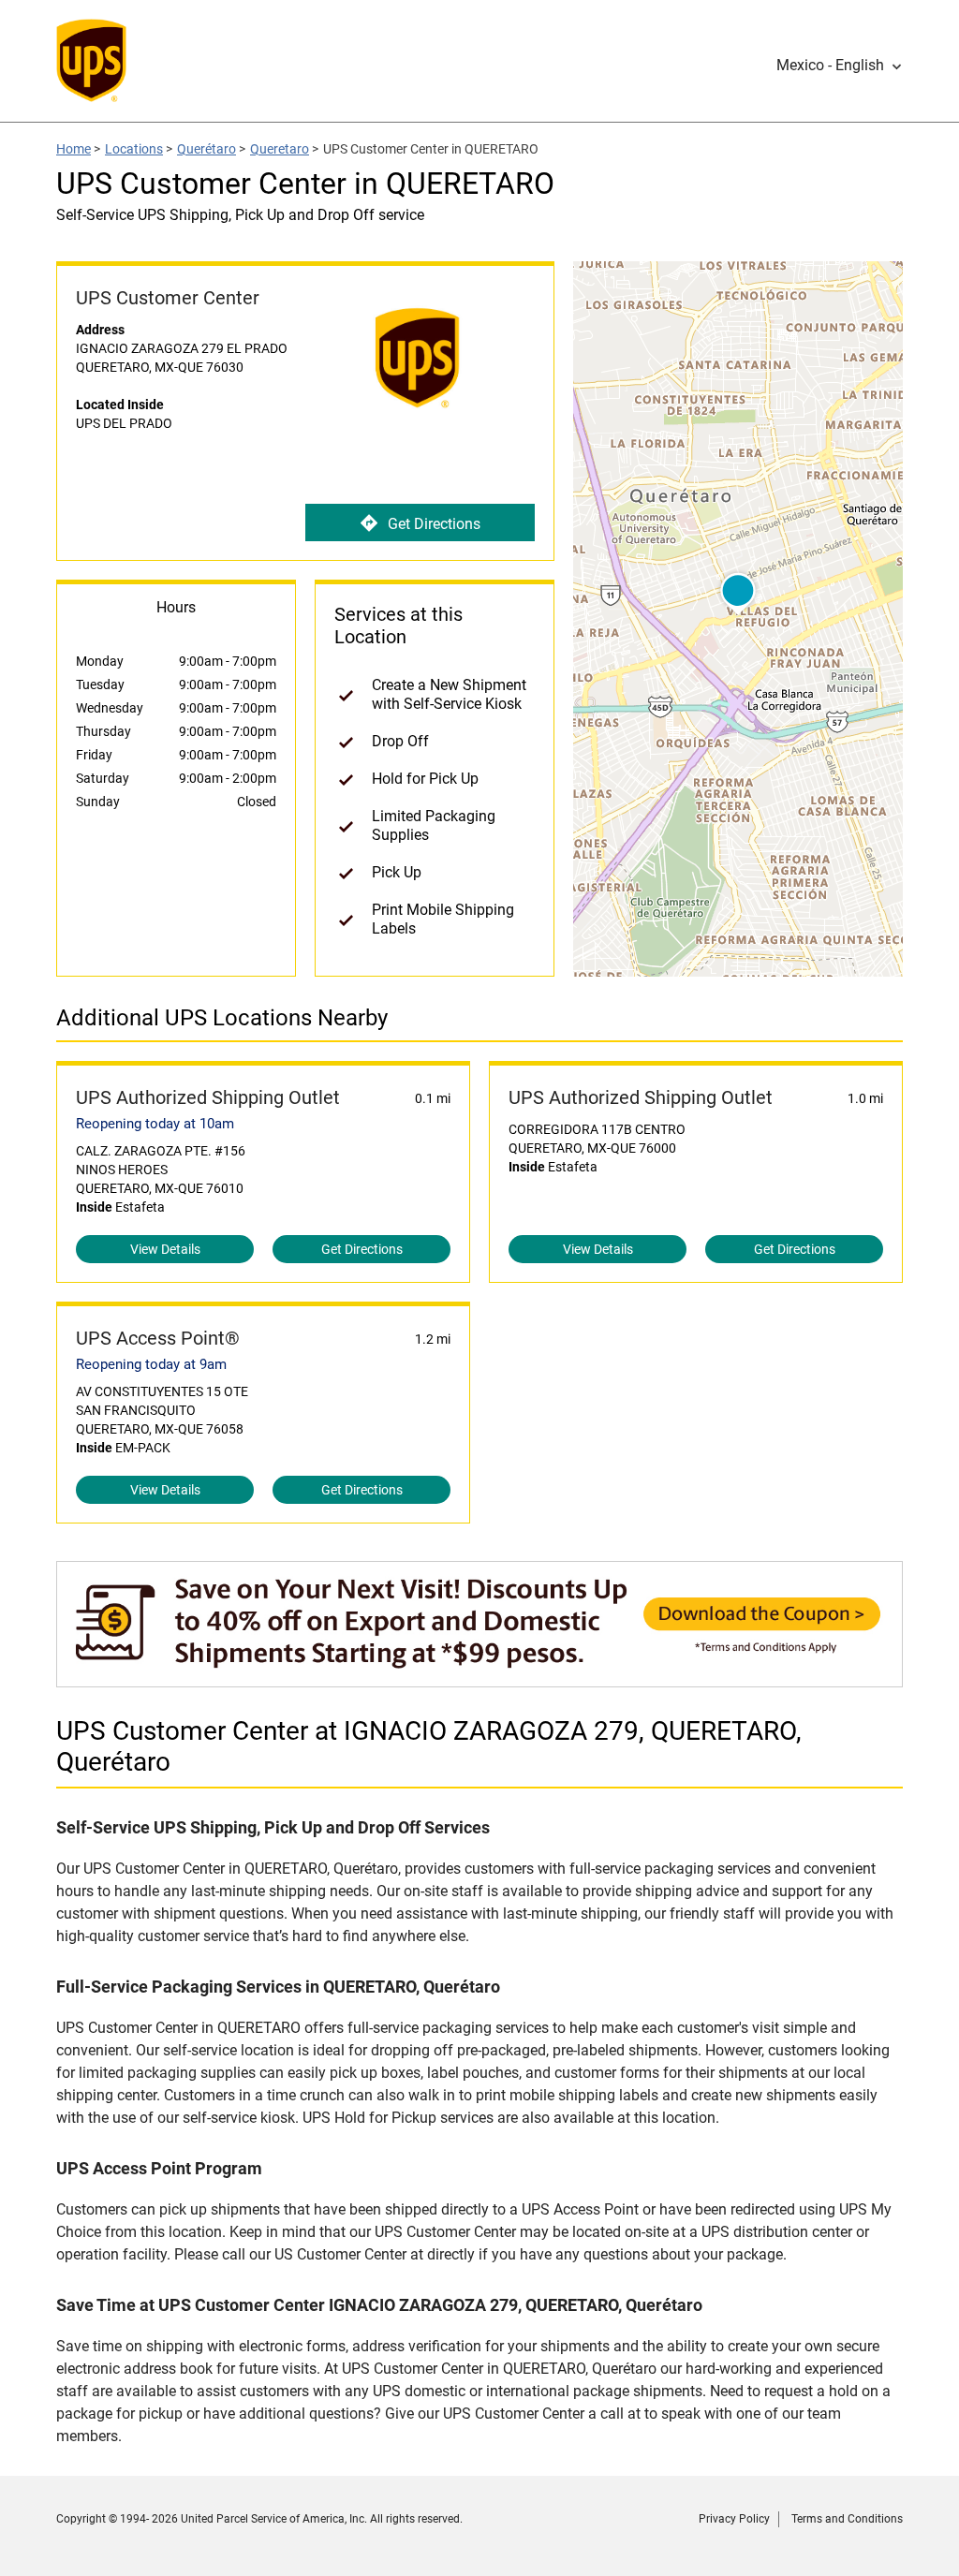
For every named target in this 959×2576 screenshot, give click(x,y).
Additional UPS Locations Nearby (222, 1018)
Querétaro (207, 149)
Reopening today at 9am (151, 1364)
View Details (165, 1249)
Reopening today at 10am (155, 1124)
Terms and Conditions (847, 2519)
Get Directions (434, 524)
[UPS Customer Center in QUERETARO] (479, 1678)
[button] (840, 66)
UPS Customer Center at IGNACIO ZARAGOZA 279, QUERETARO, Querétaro (429, 1746)
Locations (134, 149)
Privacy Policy (734, 2519)
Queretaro (280, 149)
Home (74, 149)
